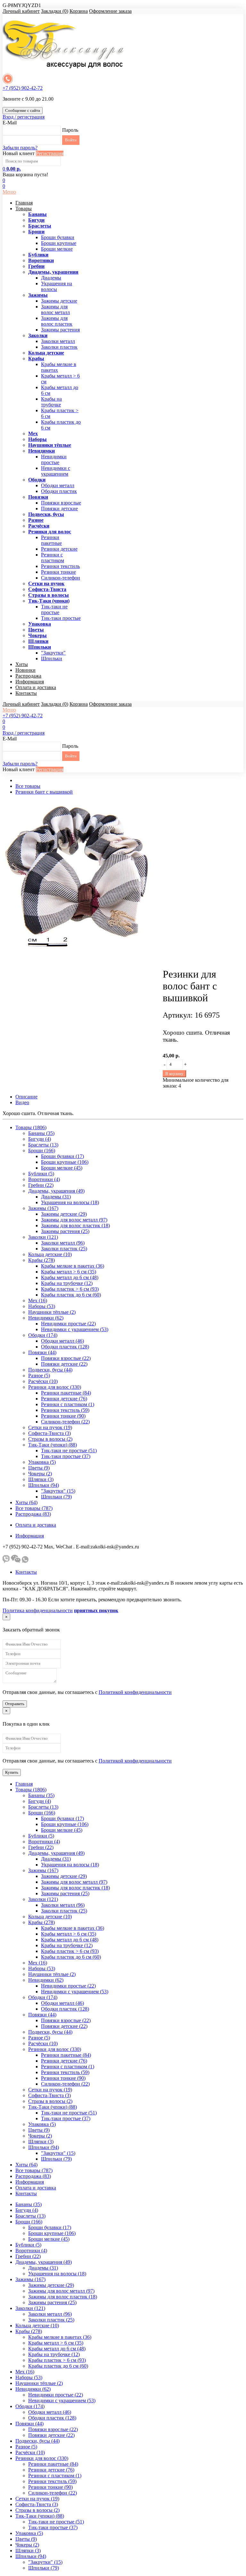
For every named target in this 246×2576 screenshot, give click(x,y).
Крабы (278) (41, 1260)
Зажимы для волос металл (55, 309)
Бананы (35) (41, 1133)
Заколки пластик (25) (64, 1249)
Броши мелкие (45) (62, 1168)
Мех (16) (38, 1301)
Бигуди (36, 220)
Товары (24, 208)
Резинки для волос (50, 532)
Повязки (38, 497)
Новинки (25, 670)
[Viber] (6, 1561)
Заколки (38, 335)
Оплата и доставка (36, 687)
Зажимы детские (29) (64, 1214)
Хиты (22, 664)
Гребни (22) (41, 1185)
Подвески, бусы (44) (50, 1370)
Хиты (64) (26, 1502)
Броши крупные (59, 243)
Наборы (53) (42, 1306)
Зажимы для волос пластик (57, 321)
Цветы (36, 630)
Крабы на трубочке (51, 402)
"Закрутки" (53, 653)
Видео (22, 1102)
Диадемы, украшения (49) (56, 1191)
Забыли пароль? (20, 148)
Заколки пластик (59, 347)
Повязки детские (59, 509)
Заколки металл (58, 341)
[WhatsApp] (25, 1561)
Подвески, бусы (46, 514)
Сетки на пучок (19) (50, 1427)
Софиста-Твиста (47, 589)
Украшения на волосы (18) (70, 1202)
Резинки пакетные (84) (66, 1393)
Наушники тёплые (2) (52, 1312)
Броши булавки (58, 237)
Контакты (26, 693)
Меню (9, 192)
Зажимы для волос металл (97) (74, 1220)
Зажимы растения (60, 330)
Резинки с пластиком (53, 558)
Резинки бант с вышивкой (44, 792)
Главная (24, 203)
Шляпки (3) (41, 1479)
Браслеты (40, 226)
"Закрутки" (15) (58, 1491)
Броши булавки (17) (62, 1156)
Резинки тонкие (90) (63, 1416)
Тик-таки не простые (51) (69, 1451)
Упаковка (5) (42, 1462)
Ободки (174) (43, 1335)
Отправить (15, 1704)
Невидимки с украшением (56, 471)
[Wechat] (16, 1561)
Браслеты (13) (43, 1145)
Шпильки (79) (56, 1497)
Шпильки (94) (44, 1485)
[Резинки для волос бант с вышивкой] (83, 959)
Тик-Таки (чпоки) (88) (53, 1445)
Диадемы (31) (56, 1197)
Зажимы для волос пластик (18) (75, 1225)
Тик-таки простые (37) (66, 1456)
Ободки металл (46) (62, 1341)
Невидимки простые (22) (68, 1324)
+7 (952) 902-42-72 (23, 88)
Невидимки (41, 451)
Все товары (28, 786)
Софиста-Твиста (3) (49, 1433)
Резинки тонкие (58, 572)
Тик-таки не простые (54, 609)
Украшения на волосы (57, 286)
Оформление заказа (110, 11)
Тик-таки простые (61, 618)
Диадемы (51, 278)
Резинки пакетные (51, 540)
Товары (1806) (31, 1127)
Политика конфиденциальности (38, 1610)
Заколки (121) (43, 1237)
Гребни (36, 266)
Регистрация (50, 153)
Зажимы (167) (43, 1208)
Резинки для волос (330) (55, 1387)
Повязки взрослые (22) (66, 1358)
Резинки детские (59, 549)
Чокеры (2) (40, 1474)
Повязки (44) (42, 1352)
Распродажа (28, 676)
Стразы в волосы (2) (50, 1439)
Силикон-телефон (61, 578)
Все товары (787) (34, 1508)
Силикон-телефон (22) (65, 1422)
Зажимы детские (59, 301)
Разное (36, 520)
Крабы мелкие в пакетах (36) (73, 1266)
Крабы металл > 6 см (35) (69, 1272)
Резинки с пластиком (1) (68, 1404)
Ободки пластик (59, 491)
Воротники (41, 260)
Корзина (79, 11)
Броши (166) (42, 1150)
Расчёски (39, 526)
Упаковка (40, 624)
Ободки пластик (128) (65, 1347)
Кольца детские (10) (50, 1254)
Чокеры (37, 635)
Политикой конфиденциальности (135, 1692)
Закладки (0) (55, 11)
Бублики (38, 255)
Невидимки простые (54, 459)
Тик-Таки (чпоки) (49, 601)
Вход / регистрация (24, 117)
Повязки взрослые (61, 503)
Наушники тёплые (50, 445)
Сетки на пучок (46, 584)
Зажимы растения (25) (65, 1231)
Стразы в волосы (49, 595)
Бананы (37, 214)
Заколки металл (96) (63, 1243)
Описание (26, 1097)
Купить (12, 1772)
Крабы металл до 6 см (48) (70, 1277)
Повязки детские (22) (64, 1364)
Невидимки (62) (46, 1318)
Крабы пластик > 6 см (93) (70, 1289)
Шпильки (40, 647)
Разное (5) (39, 1376)
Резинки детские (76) (64, 1399)
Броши (36, 232)
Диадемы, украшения (53, 272)
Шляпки (38, 641)
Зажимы (38, 295)
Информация (30, 682)
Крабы (36, 358)
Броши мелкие (57, 249)
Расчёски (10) (43, 1381)
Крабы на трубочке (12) (67, 1283)
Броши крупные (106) (65, 1162)
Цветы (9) (39, 1468)
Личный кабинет (21, 11)
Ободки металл (58, 485)
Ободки (37, 480)
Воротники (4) (44, 1179)
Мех (33, 434)
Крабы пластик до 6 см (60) (71, 1295)
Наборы (37, 439)
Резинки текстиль (60, 566)
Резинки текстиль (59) (65, 1410)
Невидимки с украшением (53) (75, 1329)
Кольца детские (46, 353)
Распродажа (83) (33, 1514)
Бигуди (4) (40, 1139)
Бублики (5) (41, 1174)
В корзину (174, 1074)
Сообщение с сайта (23, 110)
